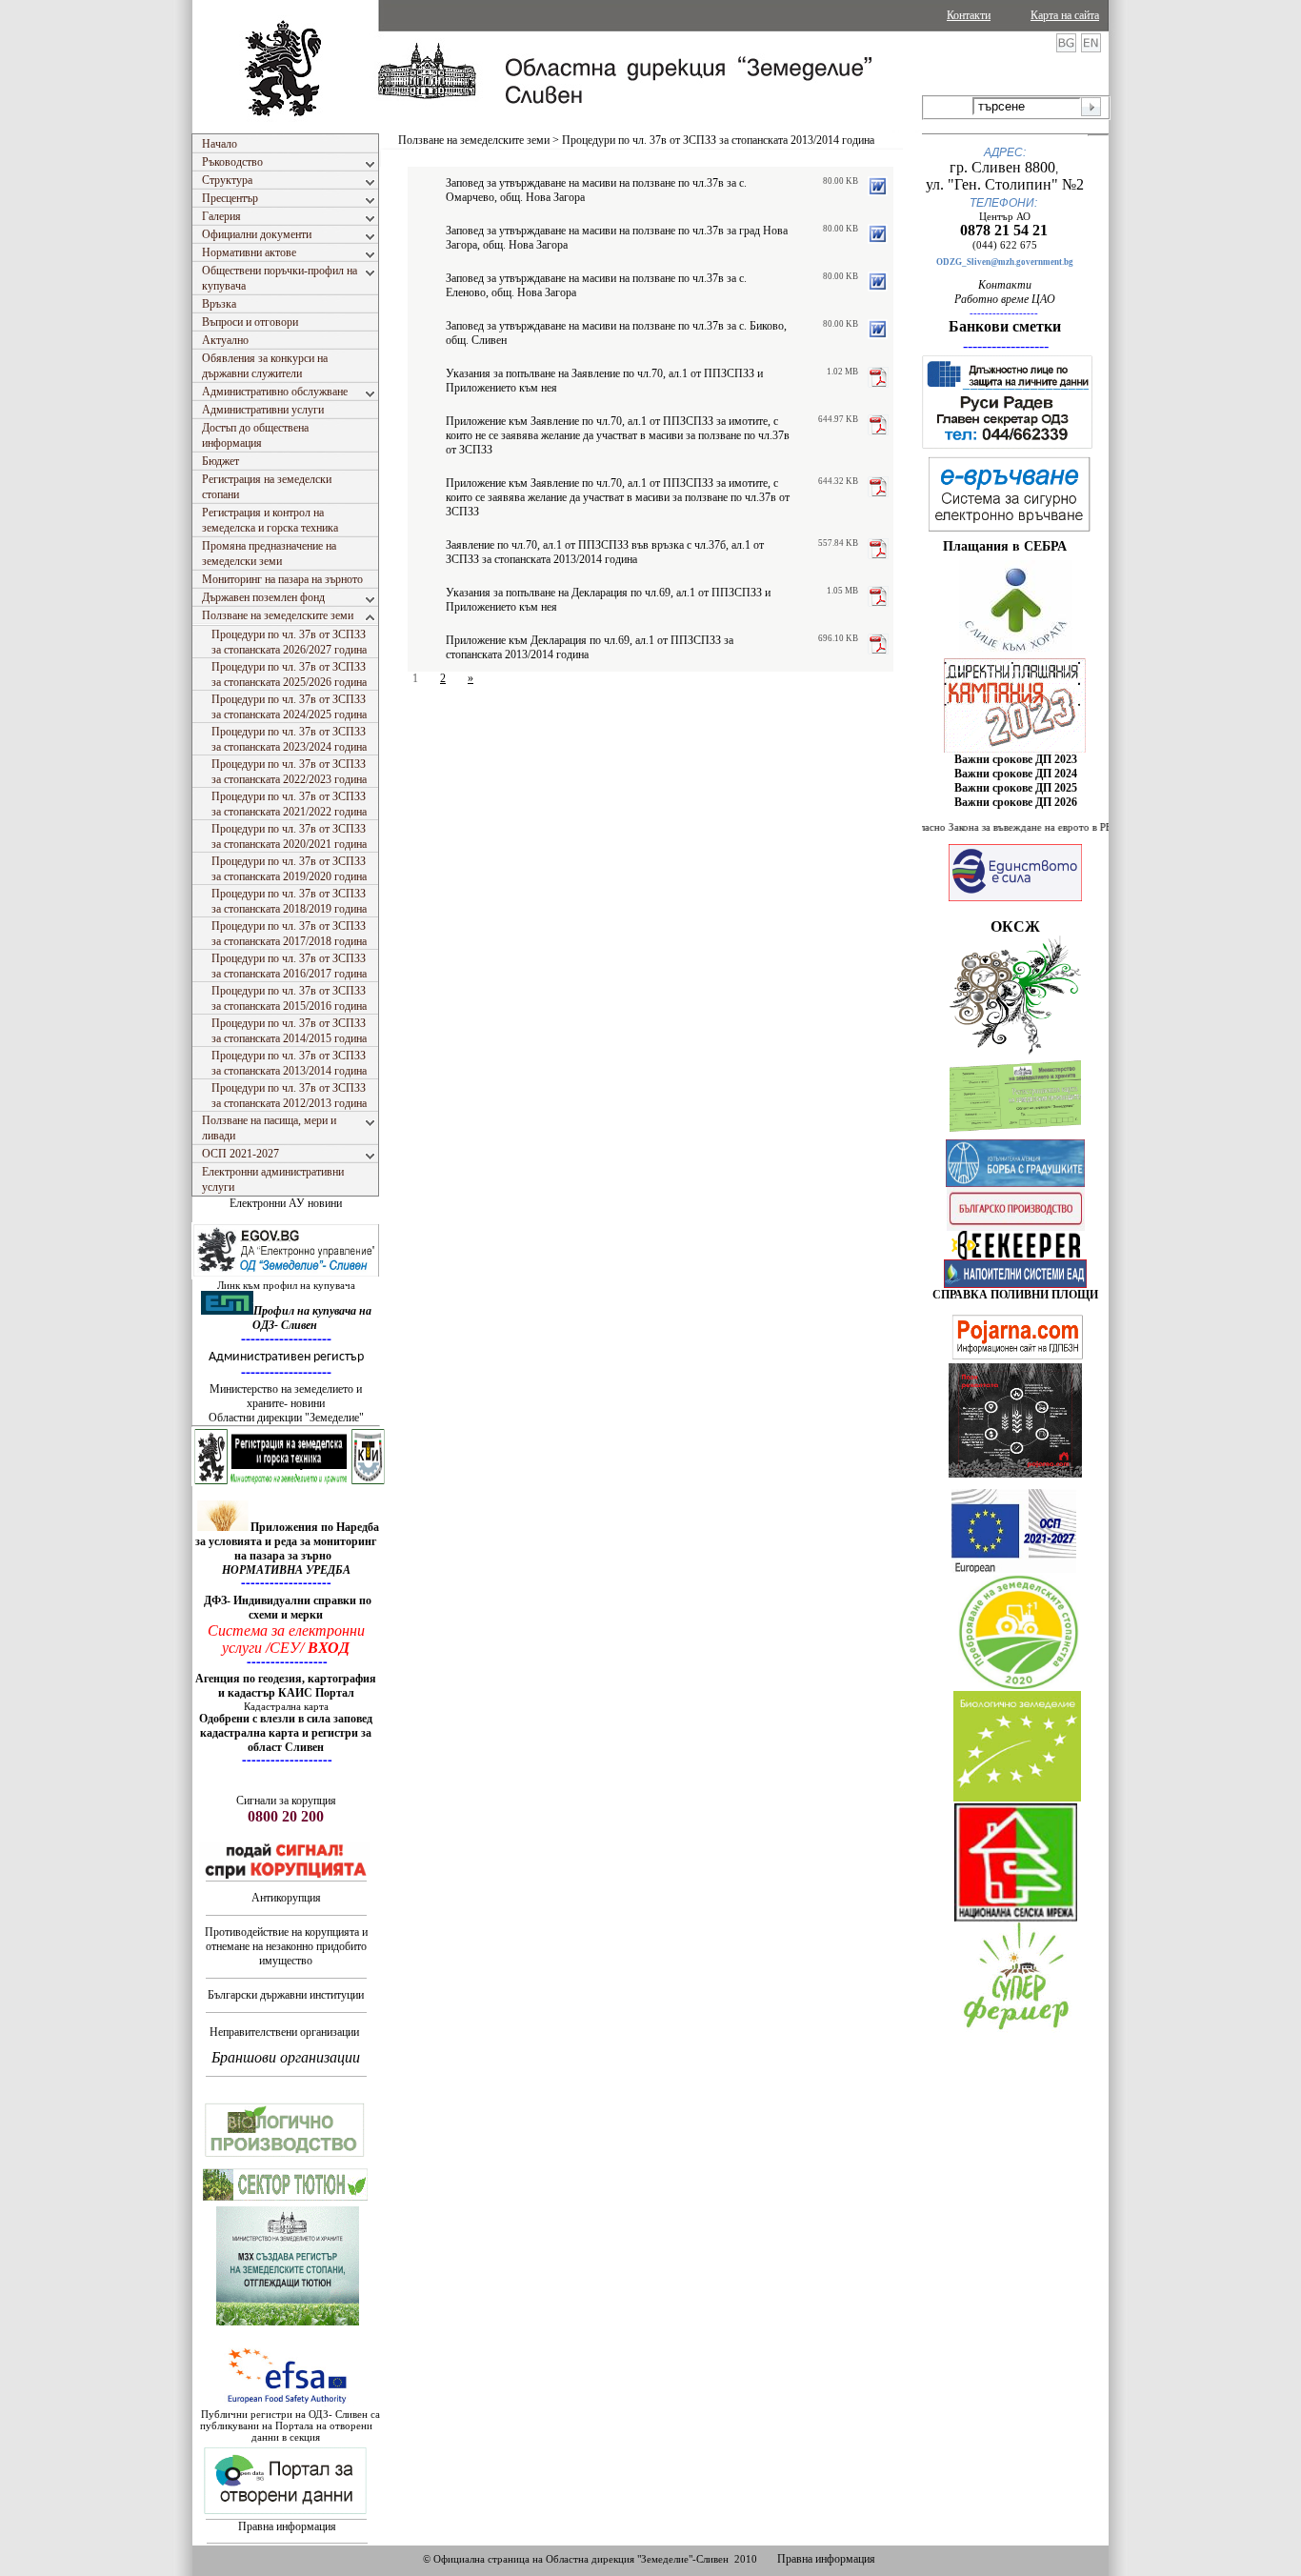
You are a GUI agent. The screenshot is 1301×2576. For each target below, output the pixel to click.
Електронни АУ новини (286, 1203)
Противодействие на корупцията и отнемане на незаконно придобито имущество (286, 1946)
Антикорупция (286, 1898)
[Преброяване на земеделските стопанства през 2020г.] (1019, 1685)
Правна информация (287, 2526)
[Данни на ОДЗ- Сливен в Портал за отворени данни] (286, 2515)
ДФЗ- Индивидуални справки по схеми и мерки (288, 1608)
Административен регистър (286, 1357)
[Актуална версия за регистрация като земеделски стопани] (1015, 1136)
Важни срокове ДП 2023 (1016, 759)
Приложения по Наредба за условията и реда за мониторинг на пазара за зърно (287, 1541)
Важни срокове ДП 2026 (1016, 802)
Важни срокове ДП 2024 (1016, 774)
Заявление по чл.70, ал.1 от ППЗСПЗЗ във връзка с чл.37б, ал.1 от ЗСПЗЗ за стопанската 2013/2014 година (605, 552)
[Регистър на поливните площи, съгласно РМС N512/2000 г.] (1015, 1284)
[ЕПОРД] (1016, 1256)
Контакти (969, 15)
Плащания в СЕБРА (1005, 546)
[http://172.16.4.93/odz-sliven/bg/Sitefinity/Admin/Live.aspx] (1016, 654)
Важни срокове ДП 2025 (1016, 788)
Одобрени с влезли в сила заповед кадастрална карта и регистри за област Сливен (286, 1733)
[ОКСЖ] (1015, 705)
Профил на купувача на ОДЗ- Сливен (312, 1318)
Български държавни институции (286, 1995)
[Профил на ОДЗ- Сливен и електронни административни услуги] (287, 1276)
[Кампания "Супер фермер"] (1017, 2030)
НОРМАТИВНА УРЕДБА (286, 1570)
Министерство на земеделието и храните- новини (286, 1396)
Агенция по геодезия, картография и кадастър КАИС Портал (286, 1686)
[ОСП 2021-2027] (1014, 1569)
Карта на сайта (1065, 15)
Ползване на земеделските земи (474, 140)
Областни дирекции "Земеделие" (286, 1418)
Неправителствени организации (284, 2032)
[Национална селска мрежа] (1016, 1918)
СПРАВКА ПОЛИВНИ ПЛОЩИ (1015, 1295)
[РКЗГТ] (290, 1482)
